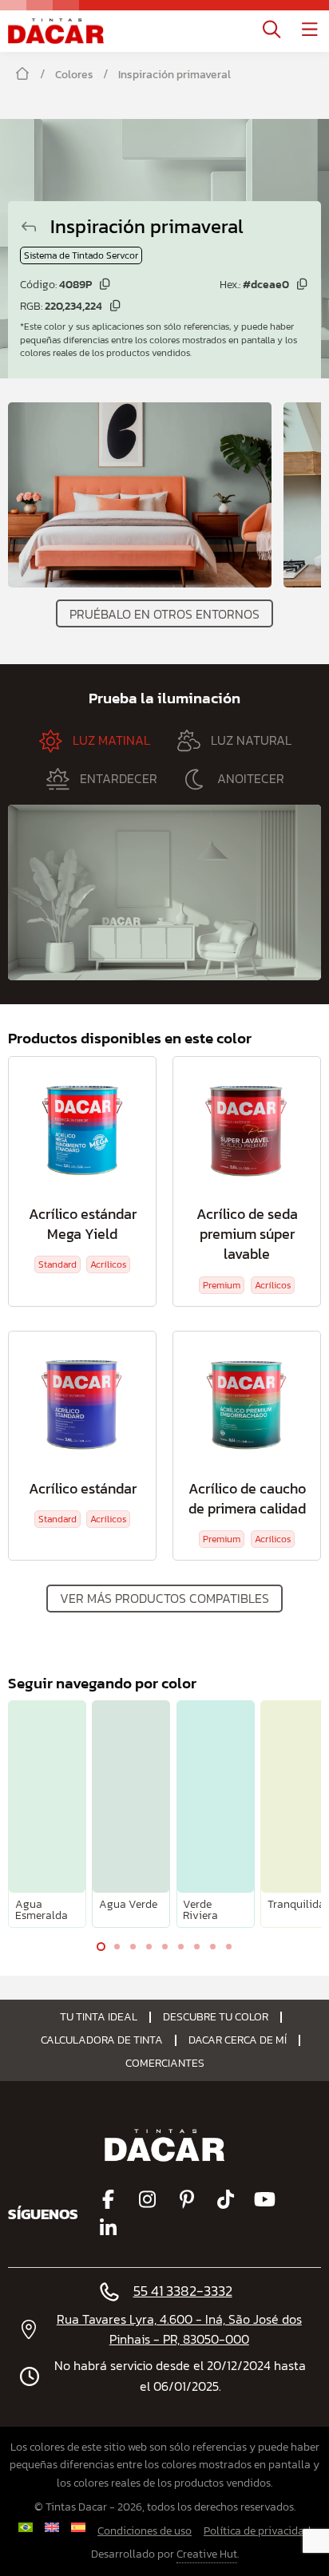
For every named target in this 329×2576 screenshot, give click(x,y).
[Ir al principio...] (56, 31)
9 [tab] (228, 1950)
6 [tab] (180, 1950)
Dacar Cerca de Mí (238, 2040)
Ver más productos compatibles (164, 1598)
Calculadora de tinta (102, 2040)
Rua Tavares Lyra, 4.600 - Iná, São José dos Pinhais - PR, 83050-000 (179, 2329)
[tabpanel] (47, 1814)
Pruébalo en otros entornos (164, 614)
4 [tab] (149, 1950)
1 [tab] (101, 1950)
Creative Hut (207, 2554)
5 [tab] (164, 1950)
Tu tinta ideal (99, 2017)
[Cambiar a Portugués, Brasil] (26, 2527)
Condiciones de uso (145, 2531)
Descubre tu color (216, 2017)
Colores (74, 75)
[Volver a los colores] (35, 226)
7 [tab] (196, 1950)
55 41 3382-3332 (183, 2291)
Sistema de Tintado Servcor (81, 255)
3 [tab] (133, 1950)
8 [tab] (212, 1950)
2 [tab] (117, 1950)
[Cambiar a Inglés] (52, 2527)
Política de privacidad (257, 2531)
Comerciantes (165, 2064)
